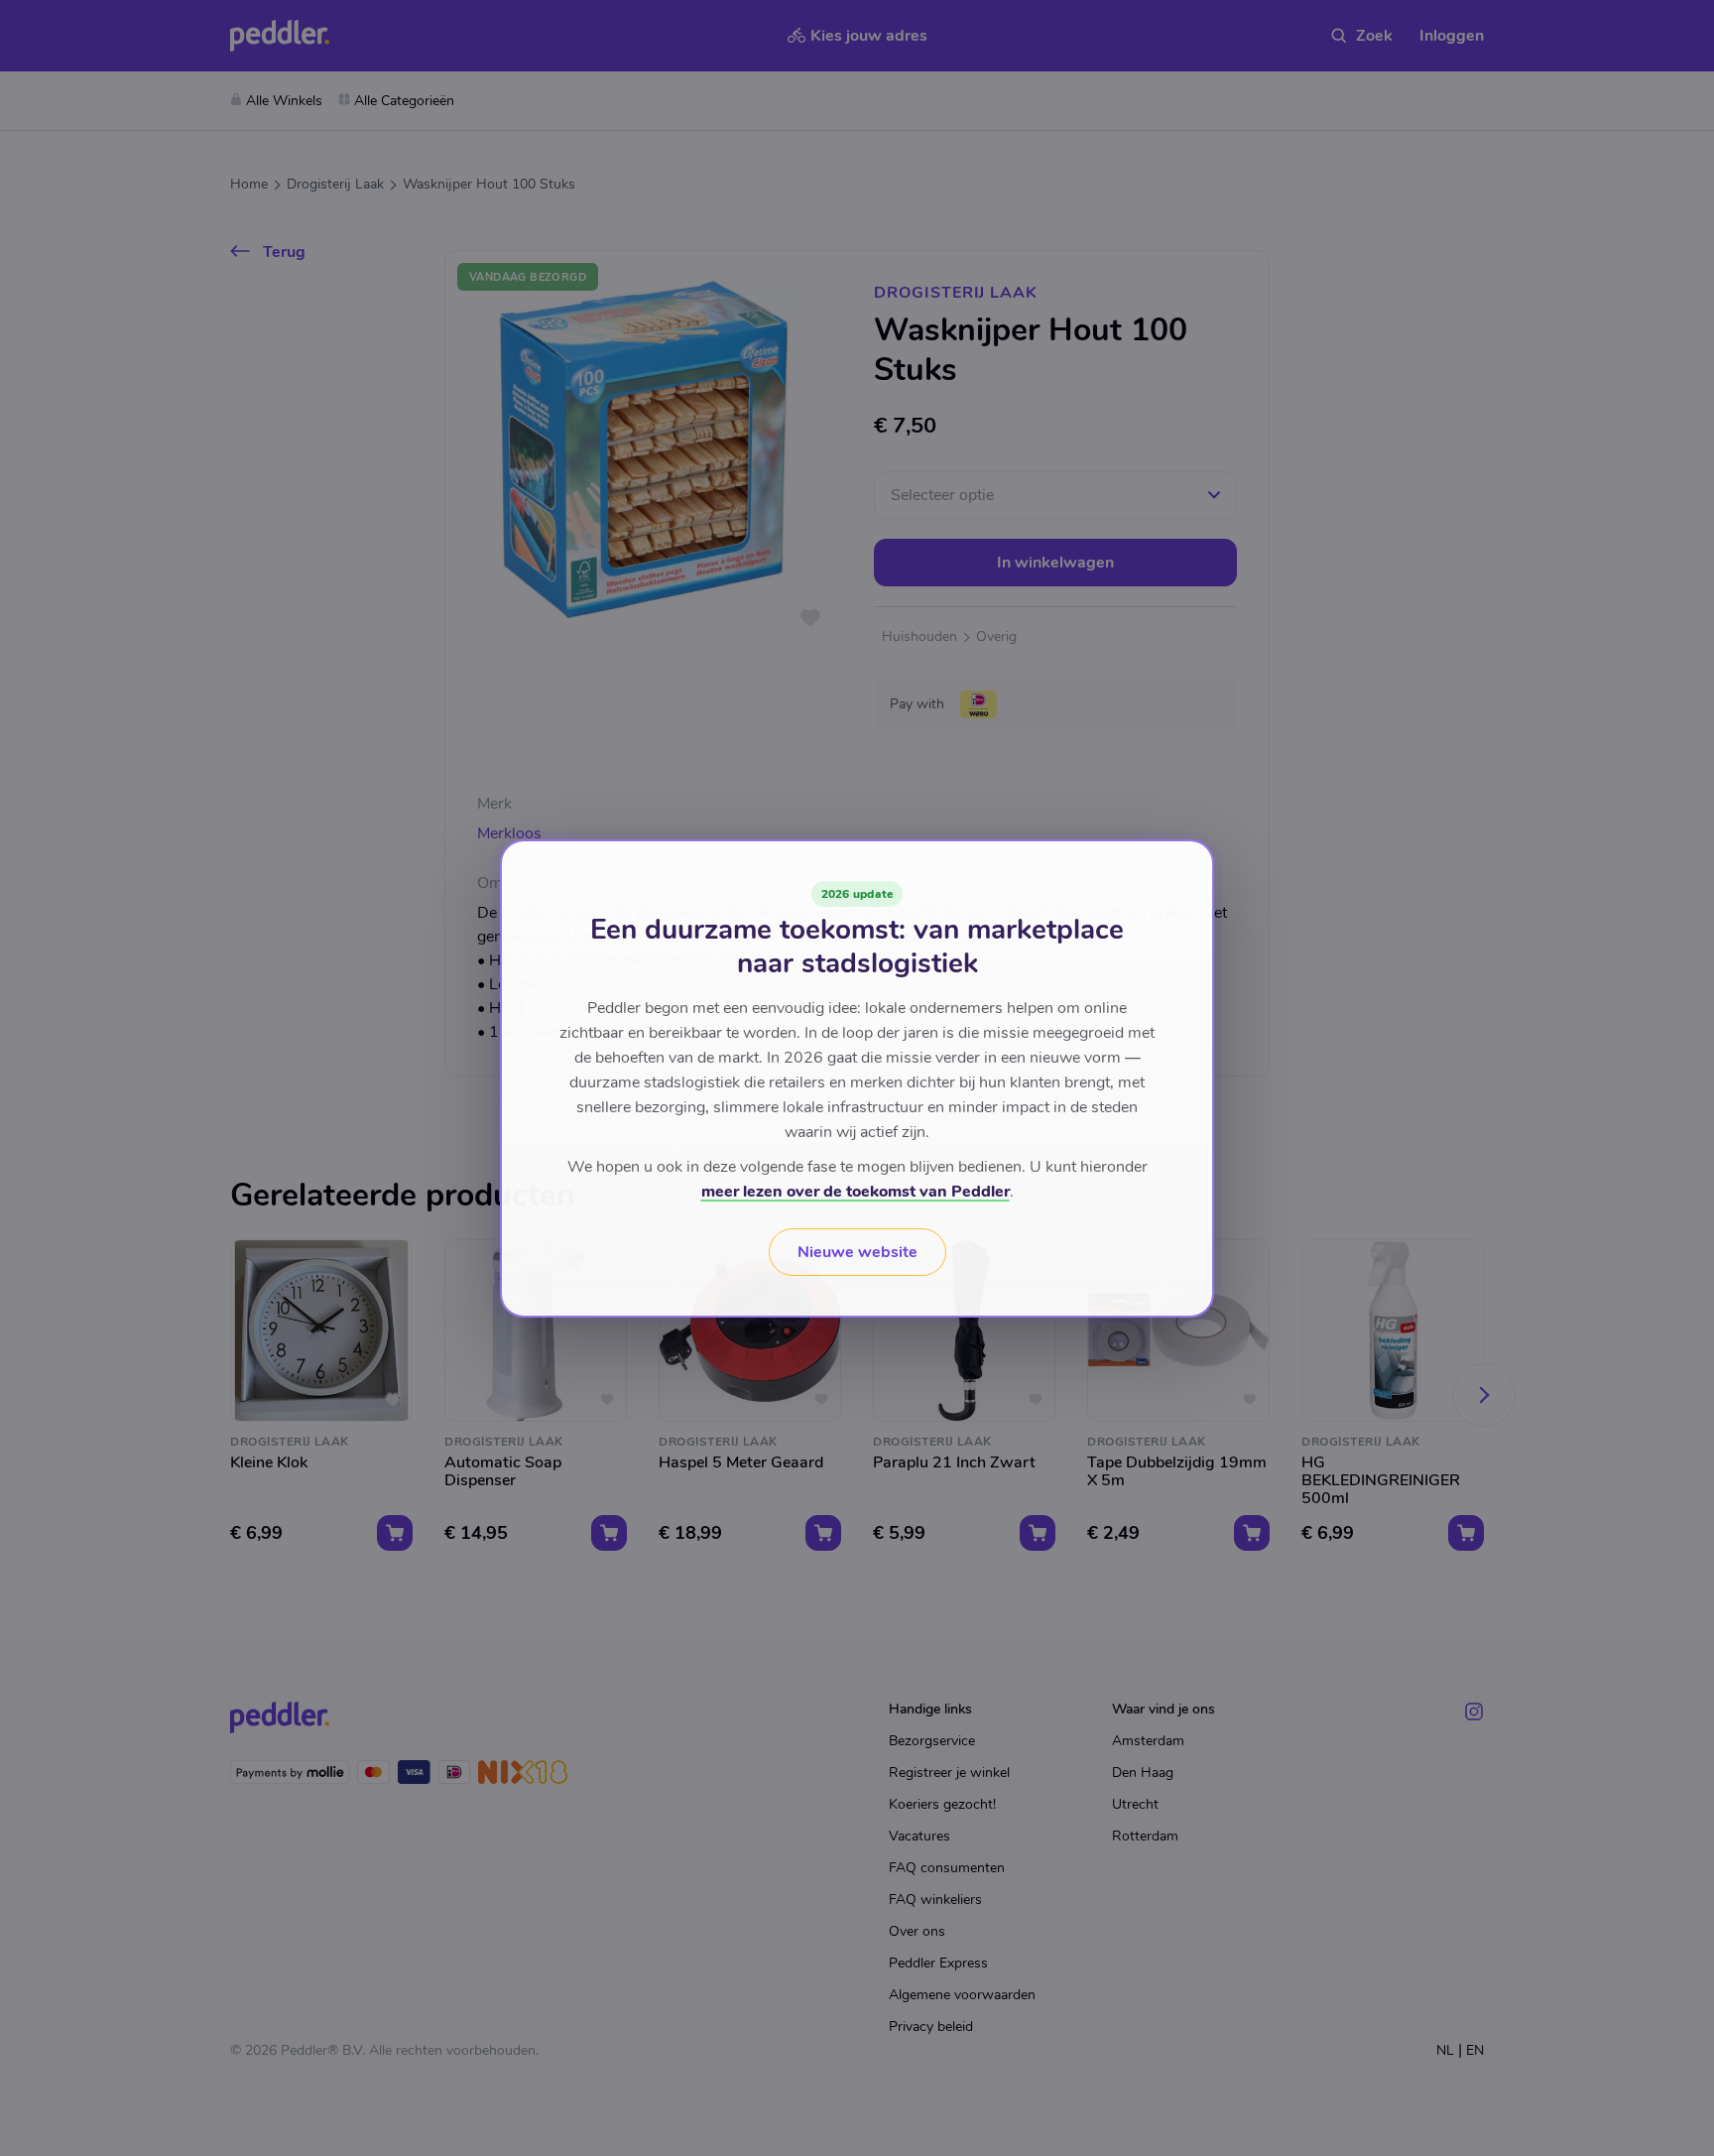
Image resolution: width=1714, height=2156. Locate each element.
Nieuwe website (857, 1252)
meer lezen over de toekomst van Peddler (856, 1192)
